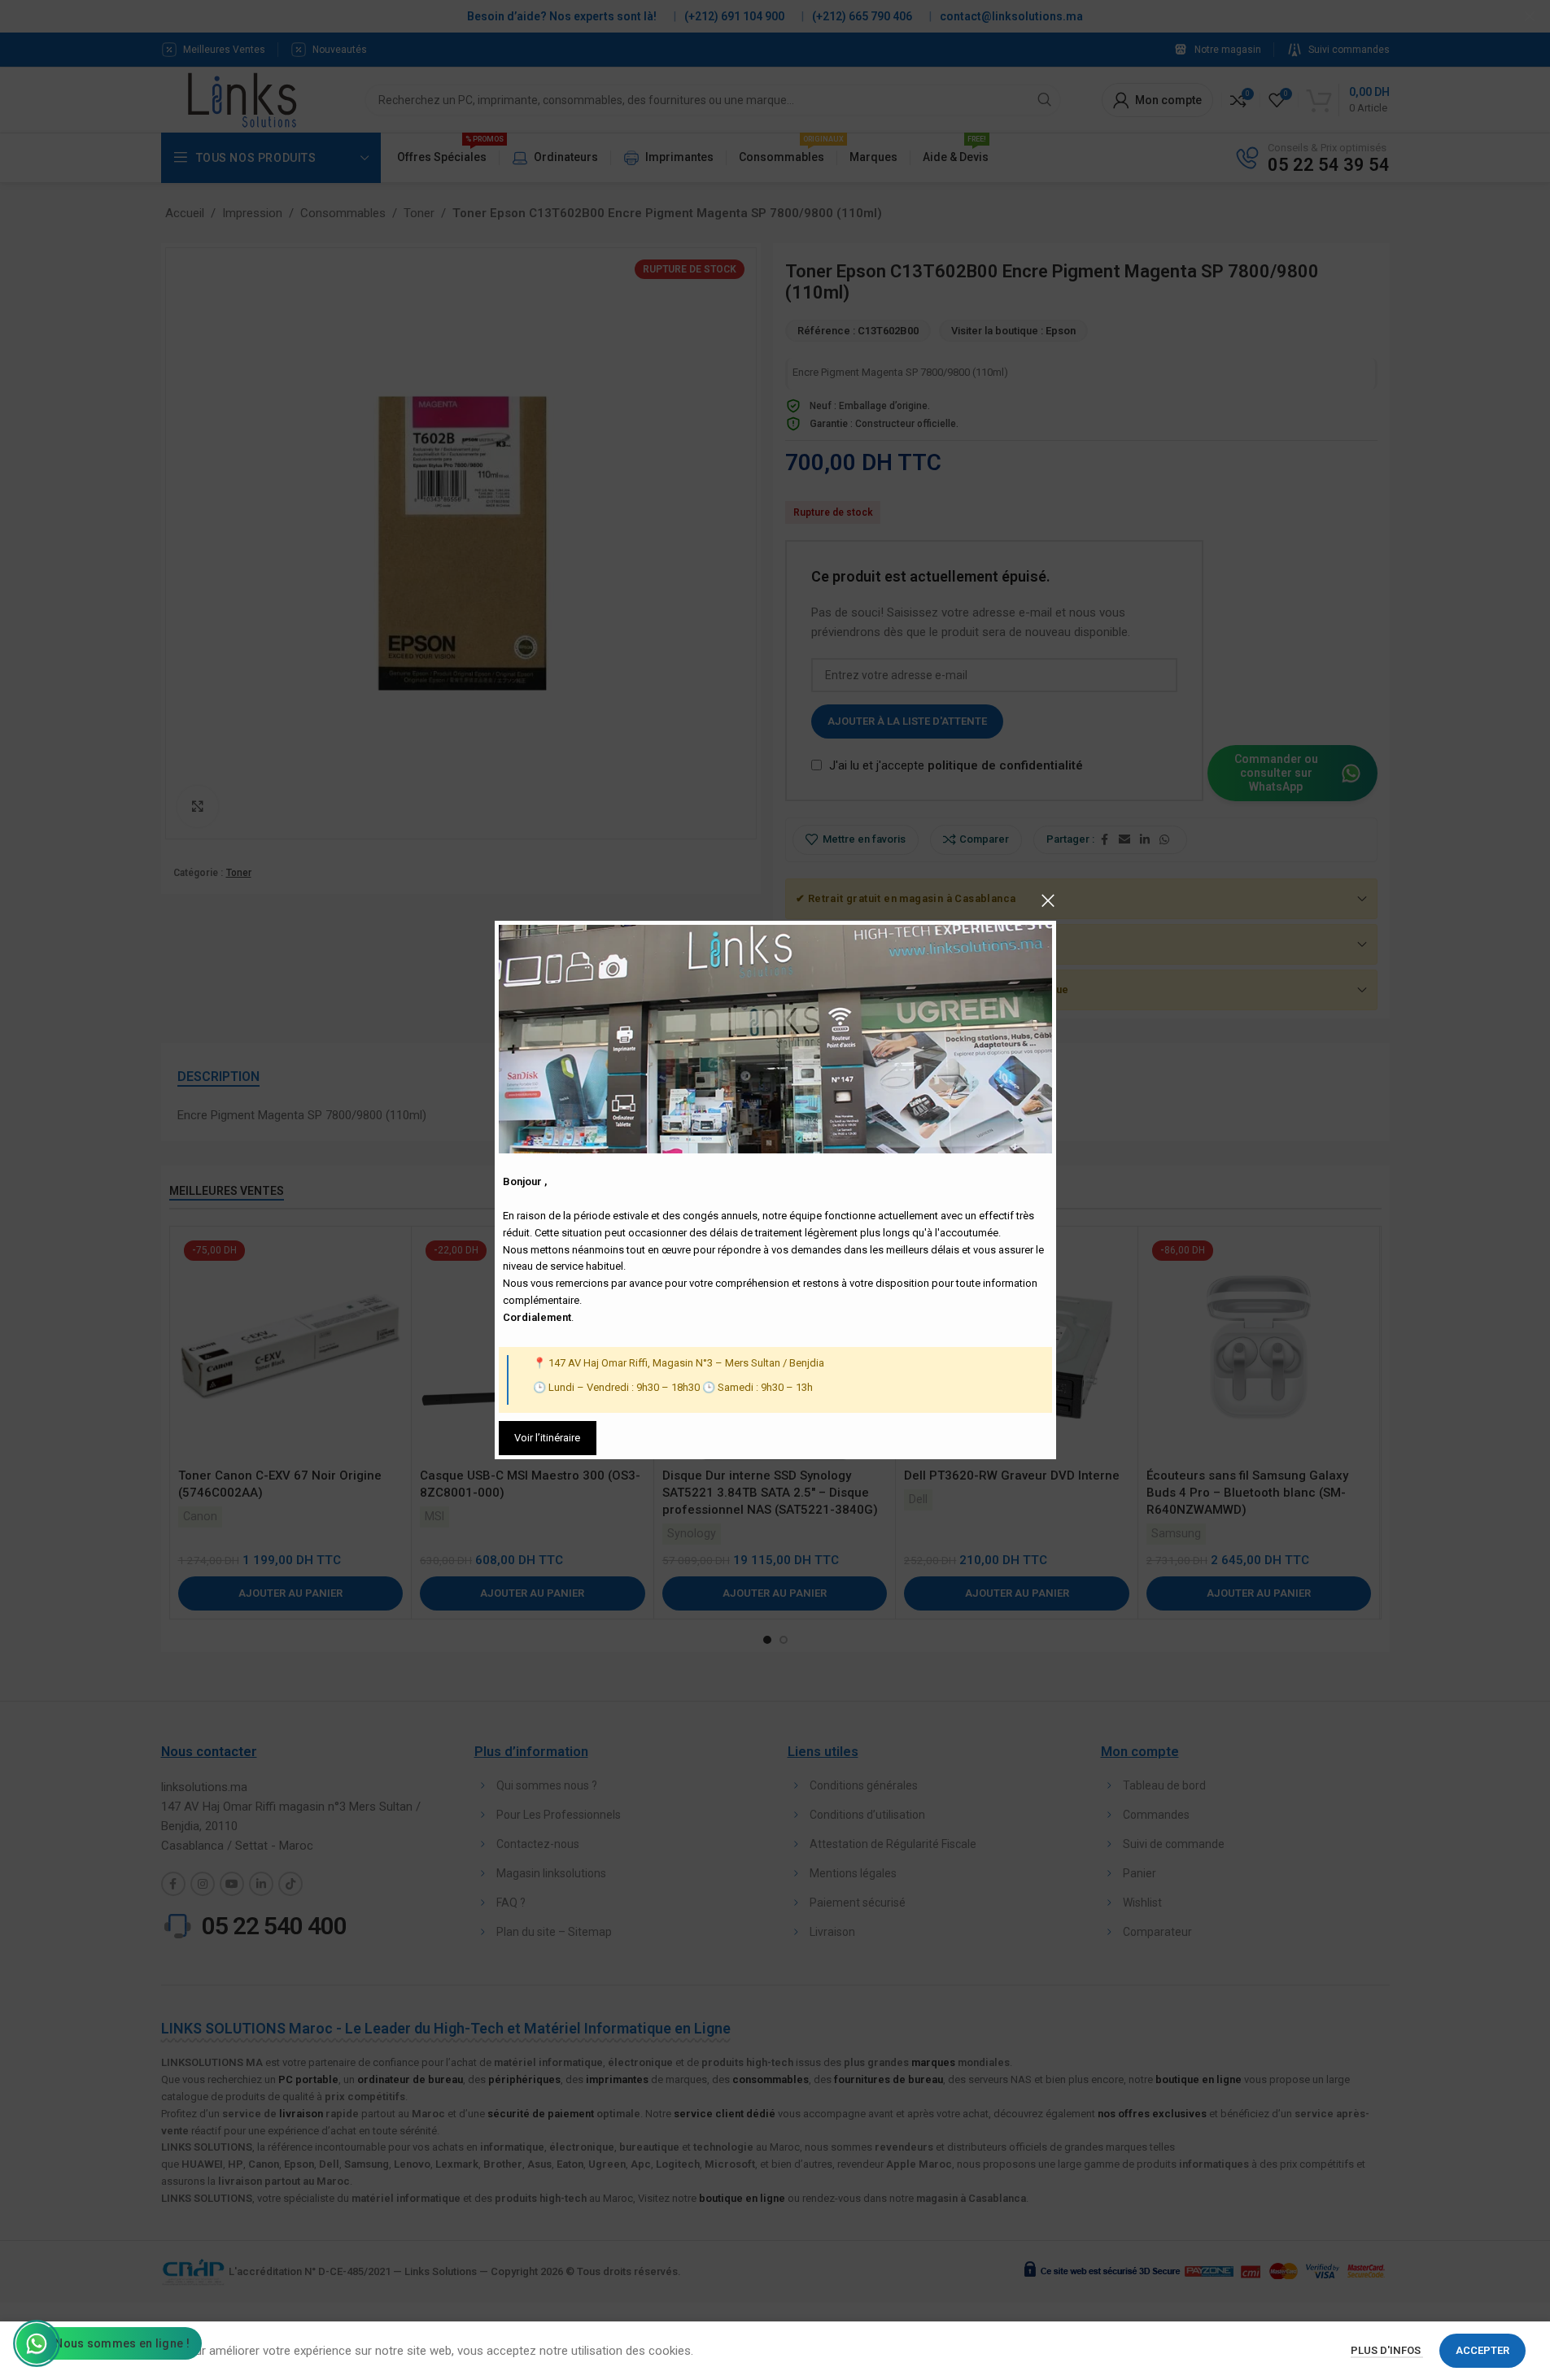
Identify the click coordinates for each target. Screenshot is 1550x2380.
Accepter (1482, 2350)
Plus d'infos (1387, 2350)
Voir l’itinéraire (547, 1438)
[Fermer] (1048, 900)
